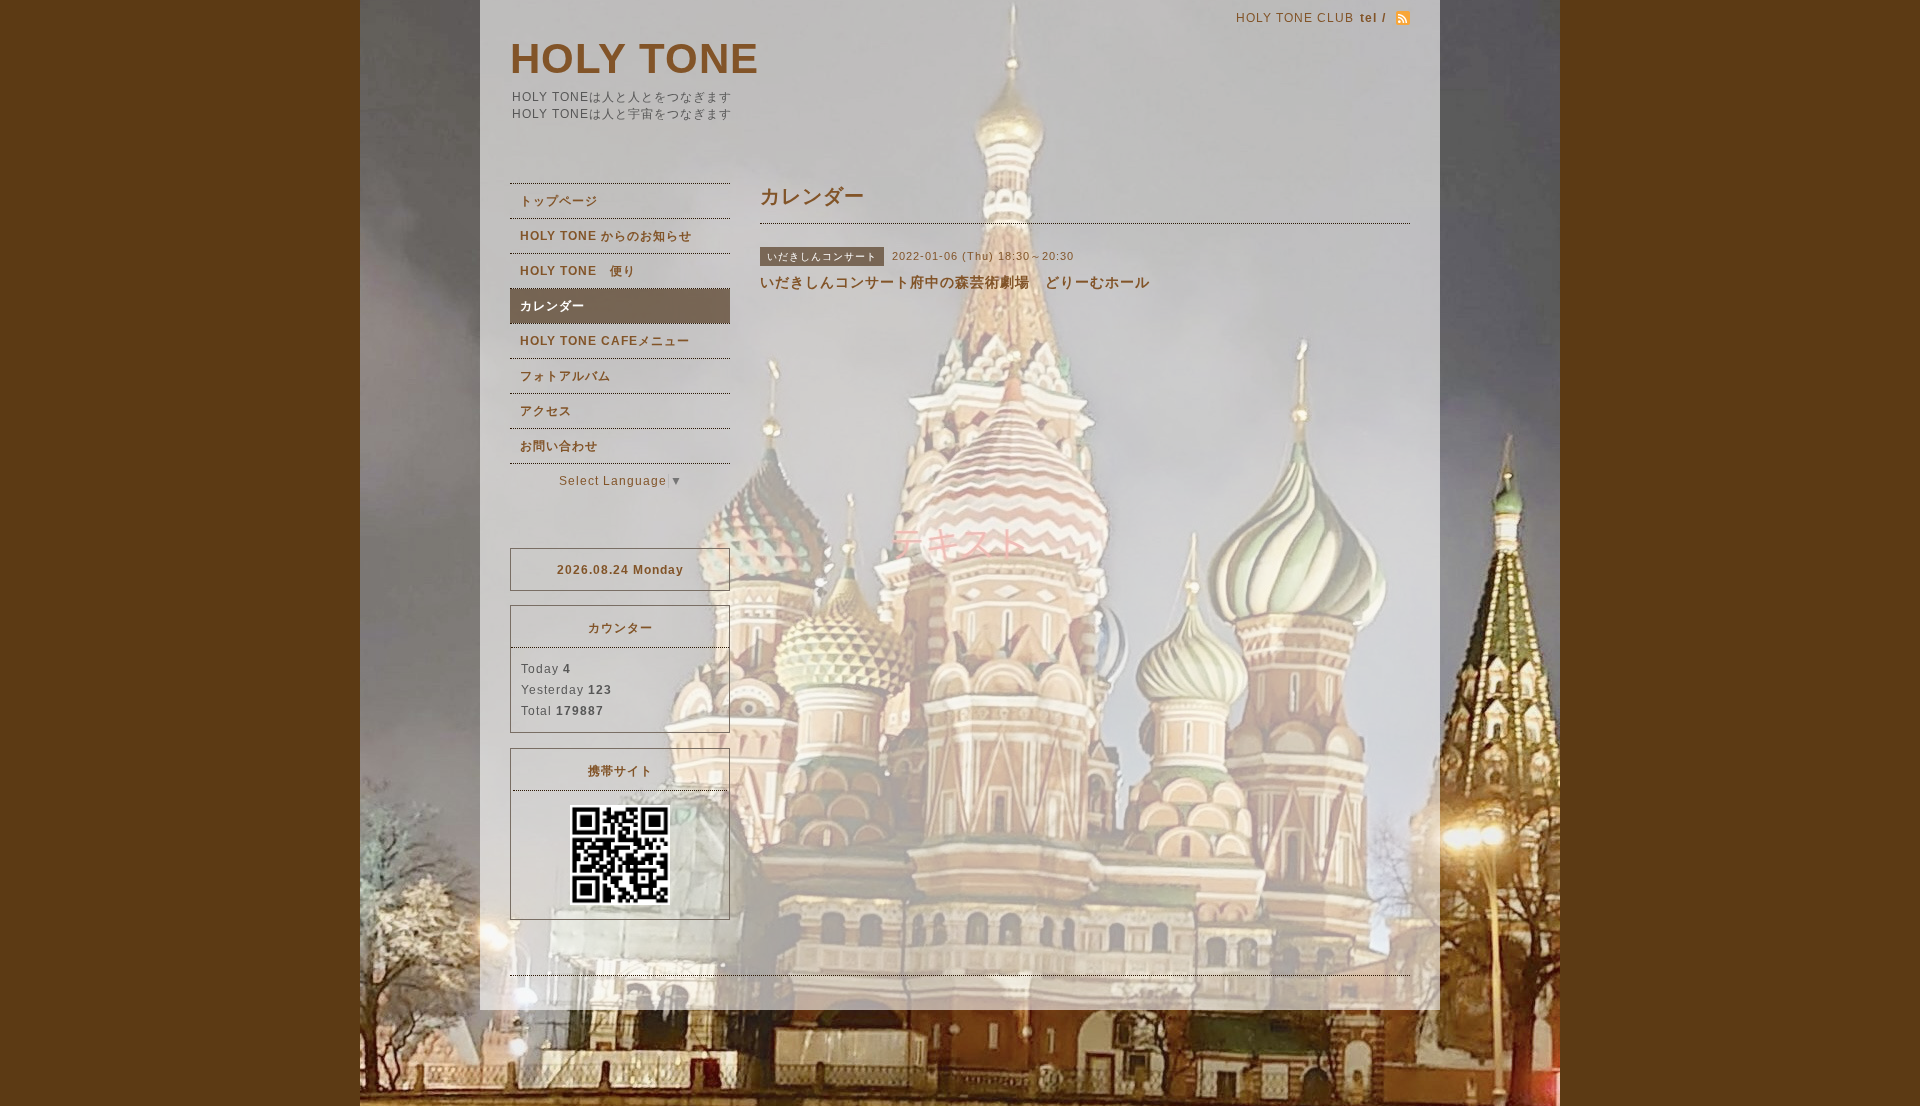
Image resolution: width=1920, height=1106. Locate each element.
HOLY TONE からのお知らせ (606, 236)
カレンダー (552, 306)
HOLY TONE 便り (578, 271)
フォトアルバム (565, 376)
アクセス (546, 411)
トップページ (559, 201)
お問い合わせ (559, 446)
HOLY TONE (634, 58)
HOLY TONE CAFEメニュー (605, 341)
